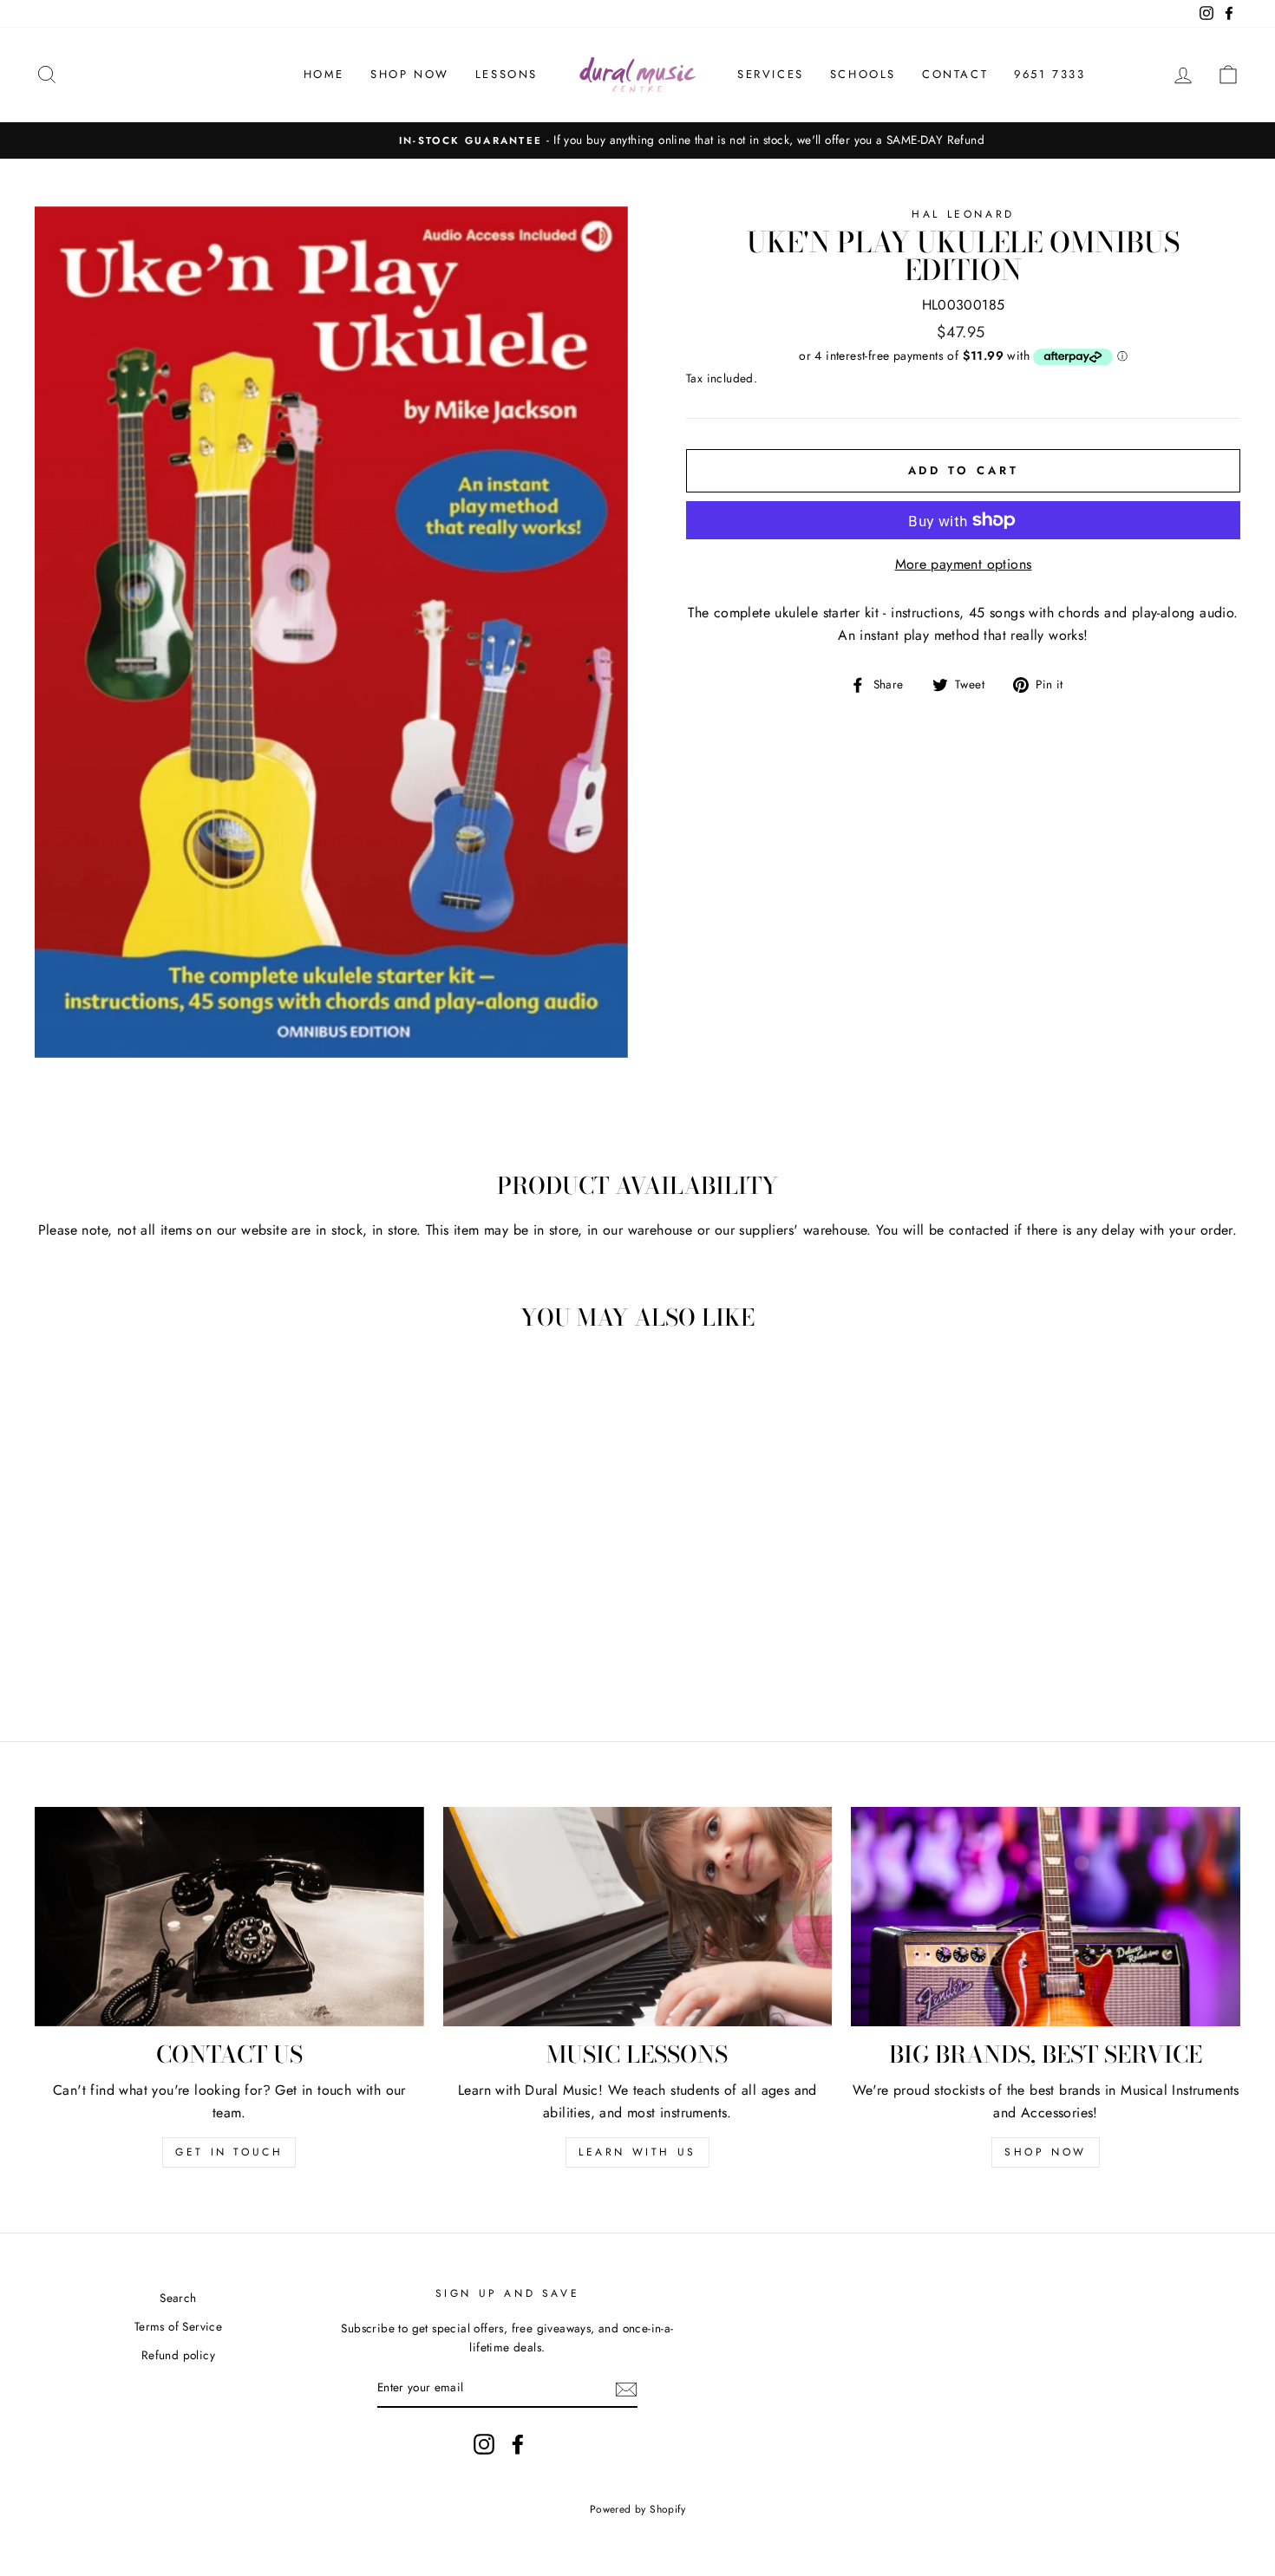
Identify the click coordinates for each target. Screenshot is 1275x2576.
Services (771, 74)
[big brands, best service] (1046, 1916)
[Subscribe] (626, 2389)
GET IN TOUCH (229, 2152)
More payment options (964, 564)
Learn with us (637, 2152)
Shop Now (410, 74)
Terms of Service (178, 2326)
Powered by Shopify (637, 2509)
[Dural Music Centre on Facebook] (518, 2444)
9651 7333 (1049, 74)
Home (324, 74)
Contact (955, 74)
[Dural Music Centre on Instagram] (484, 2444)
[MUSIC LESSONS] (638, 1916)
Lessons (507, 74)
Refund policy (178, 2355)
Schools (863, 74)
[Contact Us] (229, 1916)
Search (178, 2298)
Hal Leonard (963, 214)
